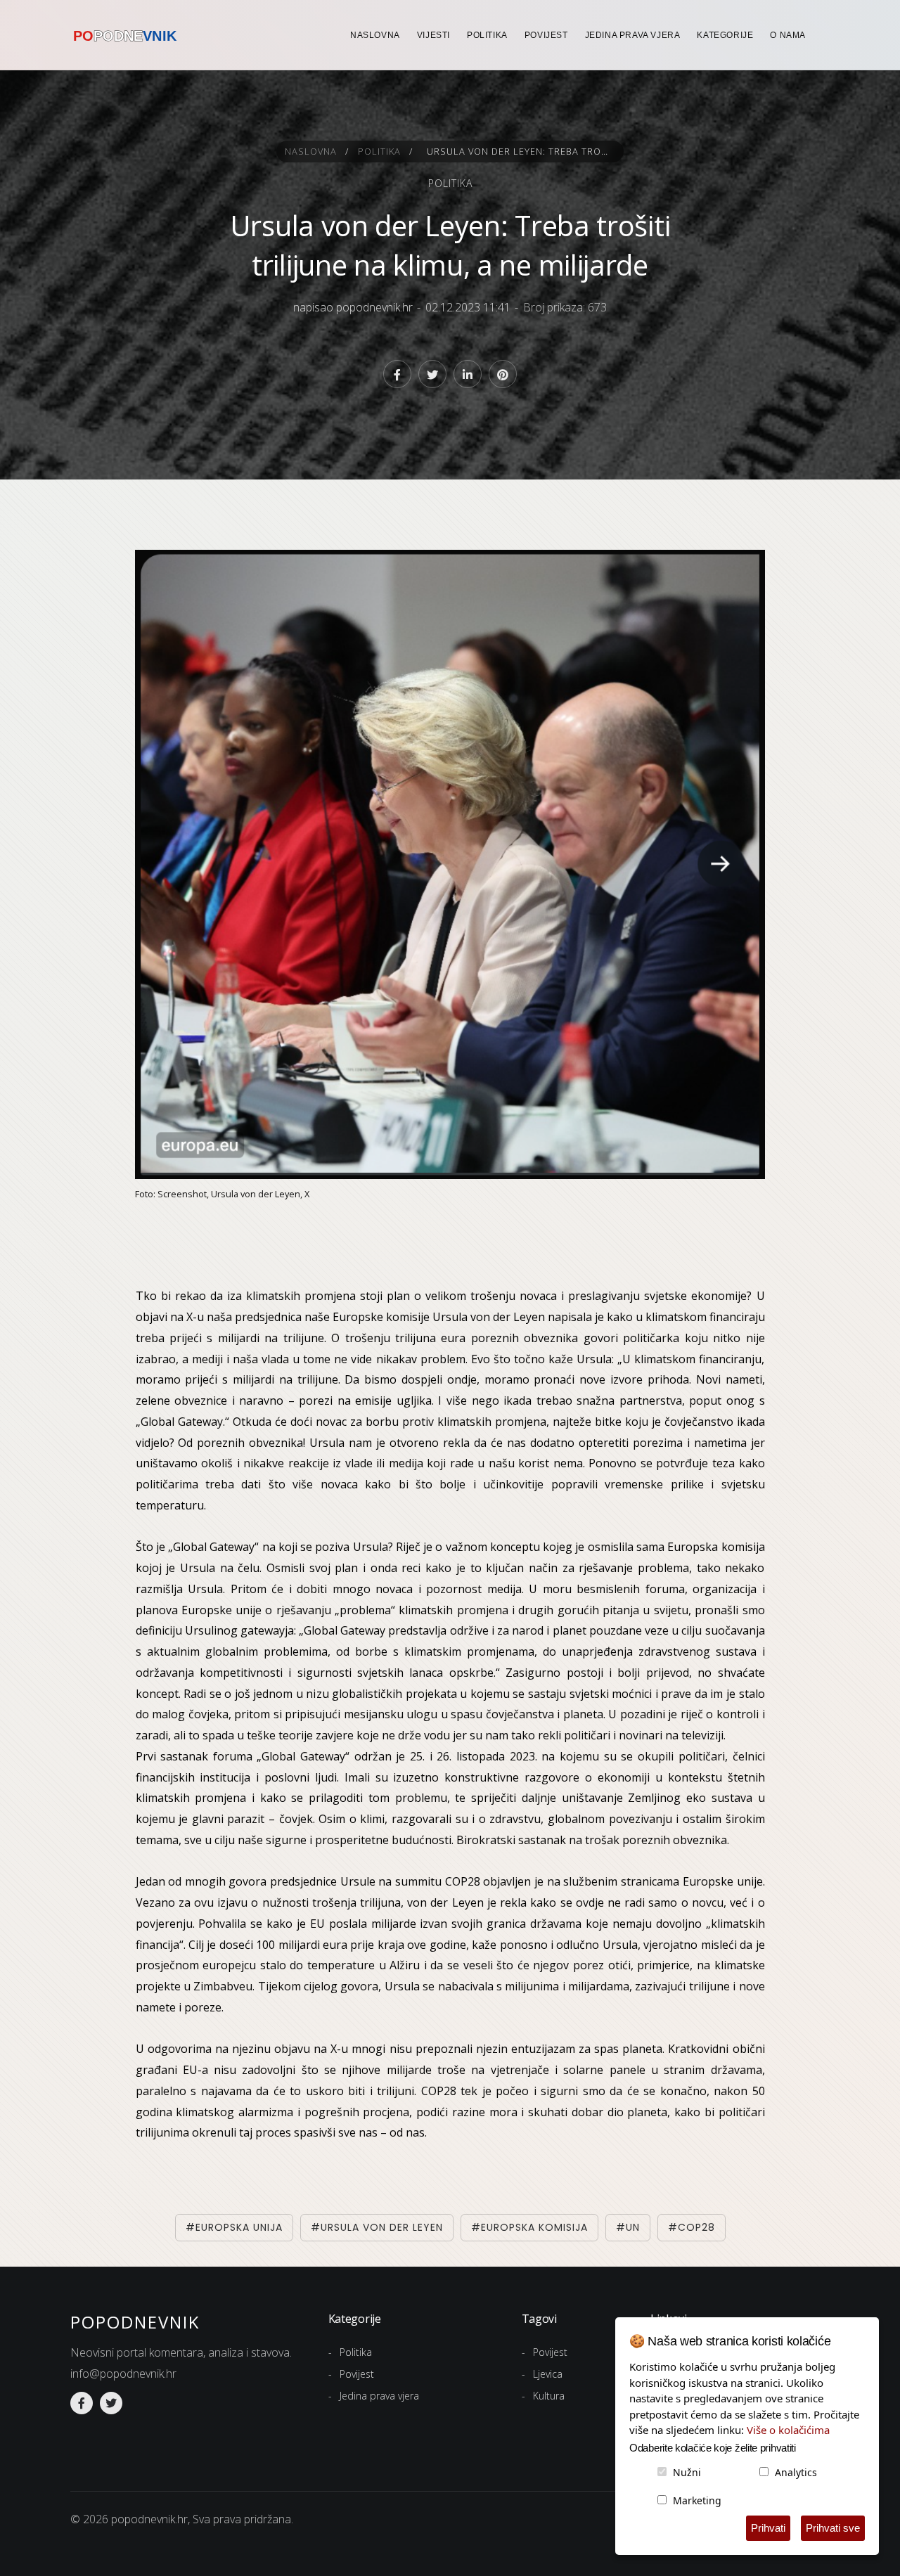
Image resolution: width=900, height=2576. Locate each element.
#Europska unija (234, 2227)
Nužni (687, 2472)
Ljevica (548, 2374)
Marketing (697, 2500)
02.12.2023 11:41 (468, 307)
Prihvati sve (833, 2528)
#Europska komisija (529, 2227)
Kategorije (725, 35)
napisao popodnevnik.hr (353, 307)
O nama (788, 35)
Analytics (796, 2472)
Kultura (549, 2396)
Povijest (546, 35)
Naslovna (375, 35)
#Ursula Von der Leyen (377, 2227)
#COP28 (692, 2227)
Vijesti (433, 35)
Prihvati (768, 2528)
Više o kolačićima (788, 2430)
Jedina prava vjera (633, 35)
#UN (628, 2227)
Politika (487, 35)
